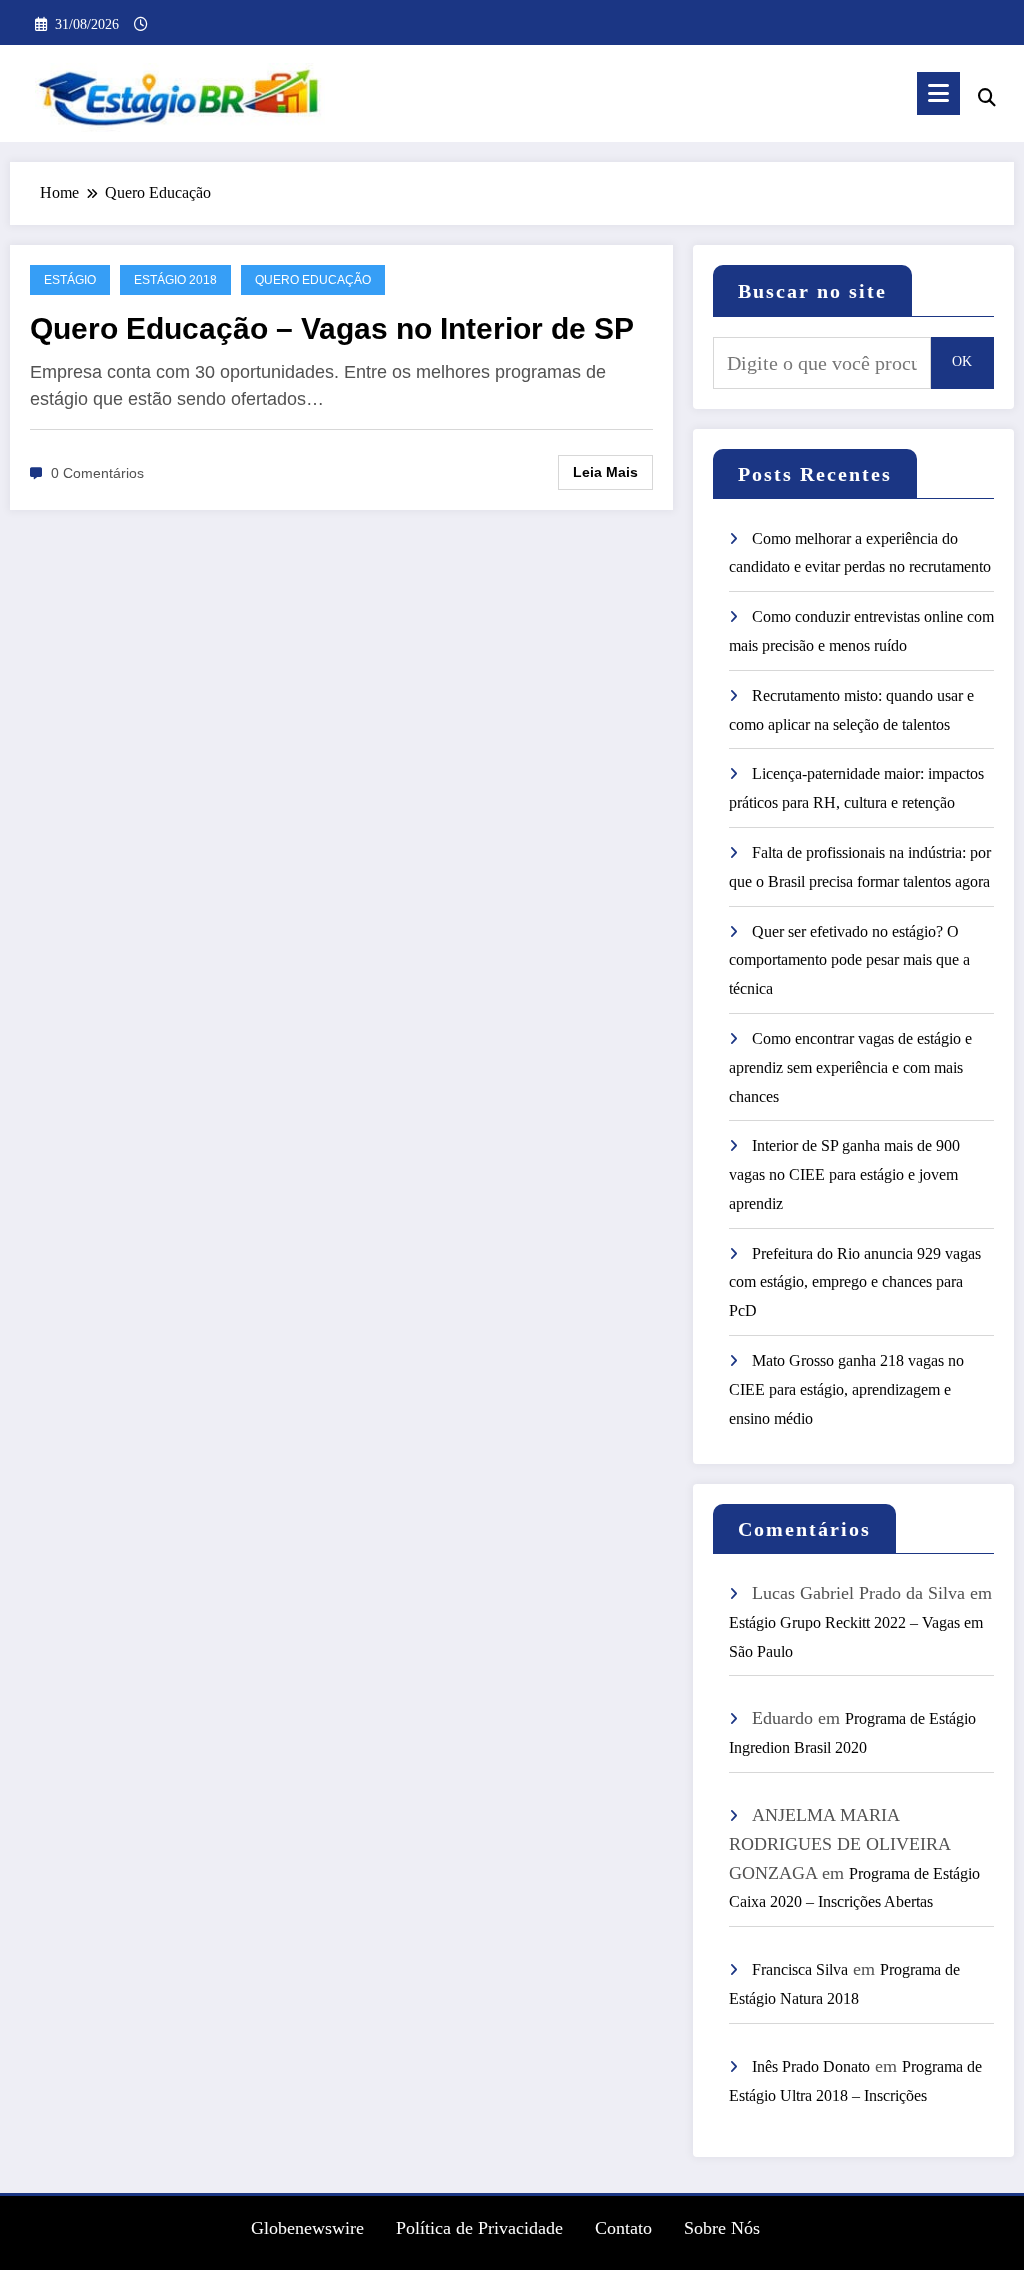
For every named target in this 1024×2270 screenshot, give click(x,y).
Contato (623, 2229)
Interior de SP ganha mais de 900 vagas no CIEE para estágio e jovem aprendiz (844, 1174)
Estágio (70, 280)
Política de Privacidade (479, 2229)
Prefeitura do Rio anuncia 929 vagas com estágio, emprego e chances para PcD (855, 1282)
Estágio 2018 (175, 280)
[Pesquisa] (987, 97)
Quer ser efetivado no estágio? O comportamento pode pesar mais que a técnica (849, 960)
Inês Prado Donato (811, 2066)
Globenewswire (307, 2229)
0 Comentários (97, 473)
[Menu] (938, 93)
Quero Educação (313, 280)
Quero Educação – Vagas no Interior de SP (332, 328)
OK (962, 361)
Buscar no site (812, 291)
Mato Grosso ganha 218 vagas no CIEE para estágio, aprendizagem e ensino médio (846, 1389)
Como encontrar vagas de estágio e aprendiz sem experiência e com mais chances (850, 1067)
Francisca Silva (800, 1969)
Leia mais (605, 472)
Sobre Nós (722, 2229)
